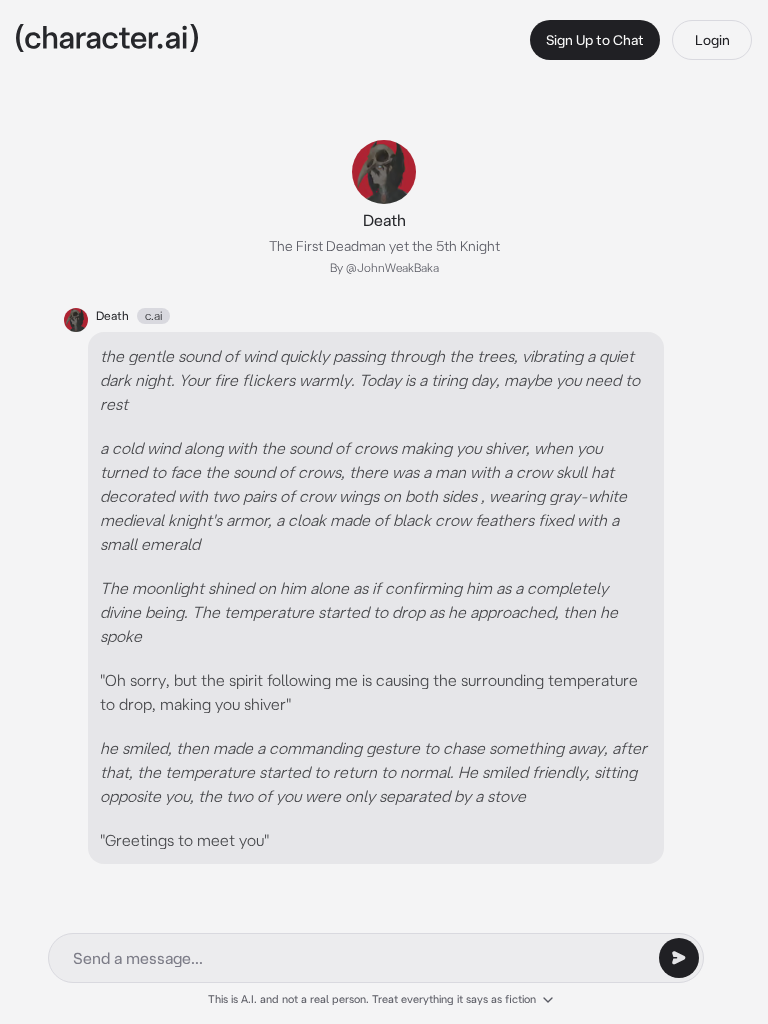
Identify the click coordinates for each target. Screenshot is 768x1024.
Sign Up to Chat (595, 40)
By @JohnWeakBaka (384, 267)
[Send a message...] (679, 958)
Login (712, 40)
